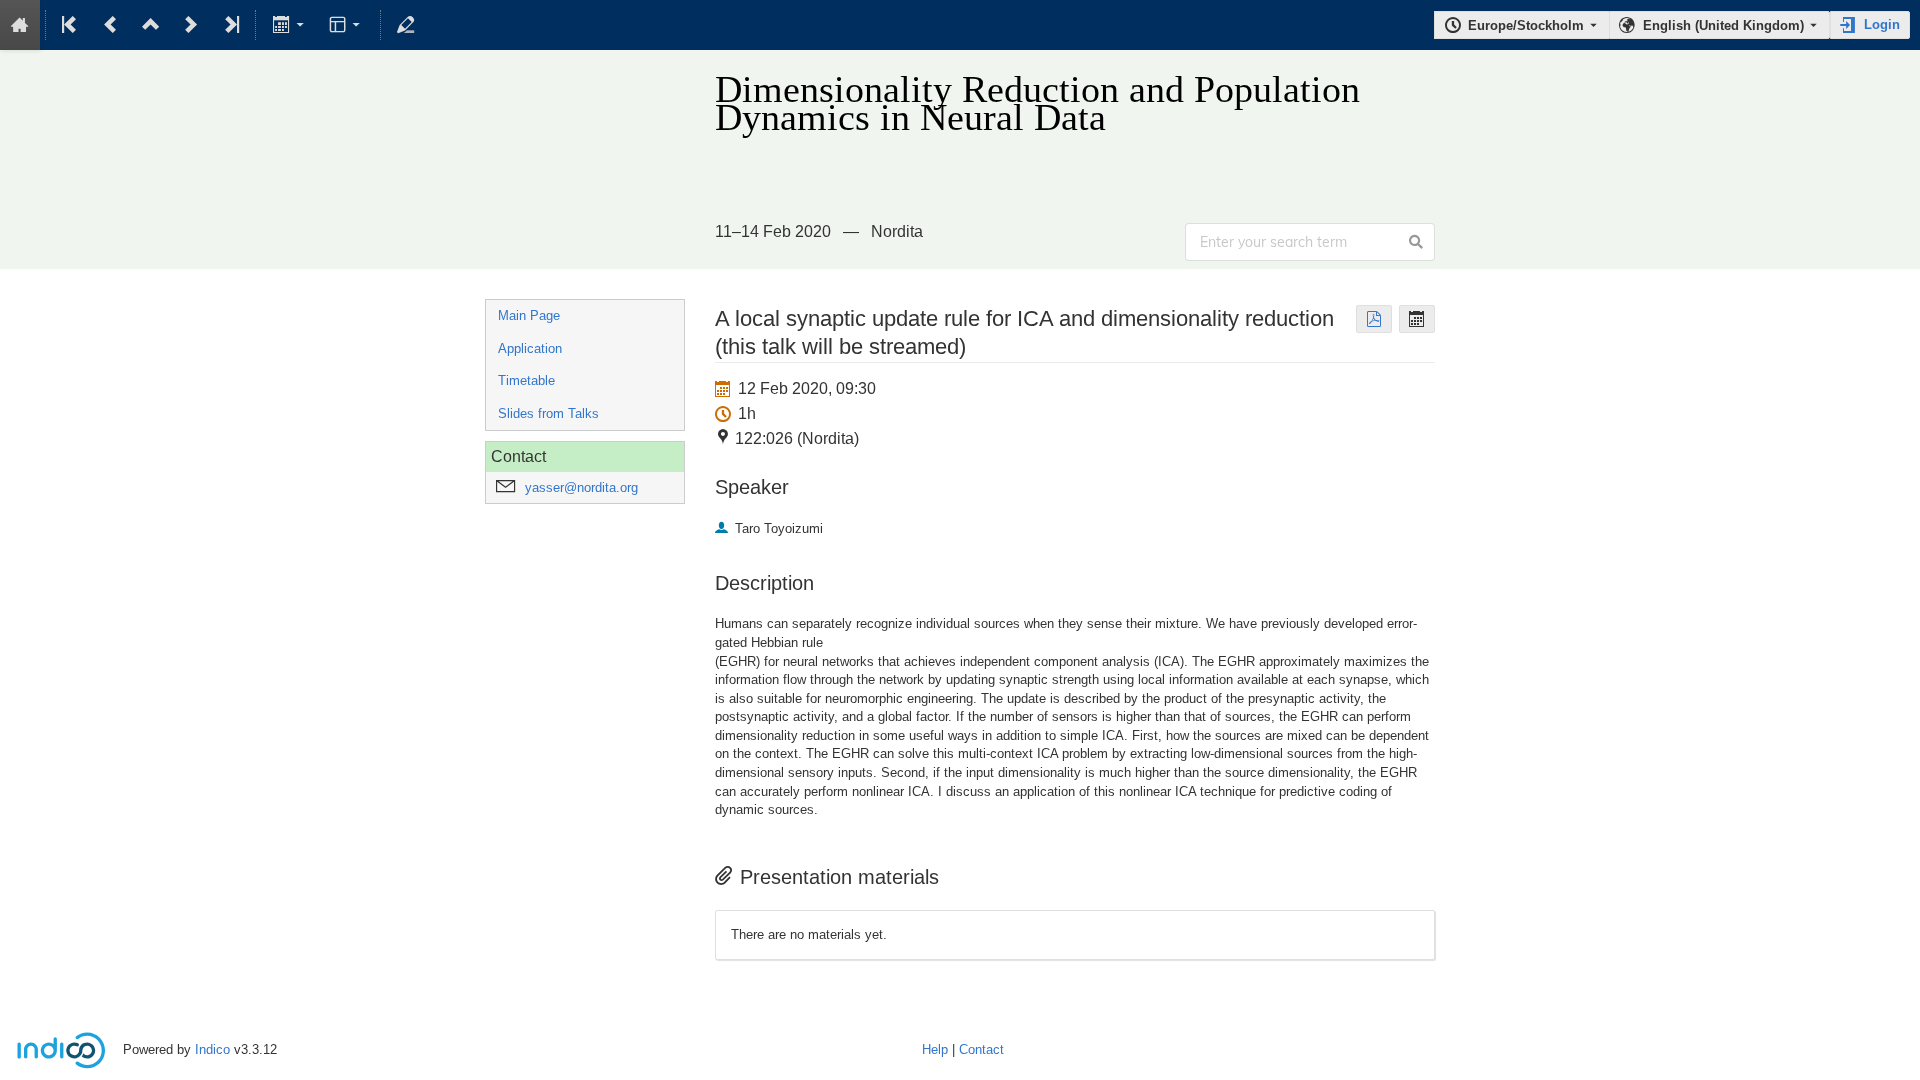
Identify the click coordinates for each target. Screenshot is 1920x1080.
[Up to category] (151, 25)
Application (530, 348)
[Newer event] (191, 25)
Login (1882, 24)
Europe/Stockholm (1526, 25)
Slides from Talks (548, 413)
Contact (981, 1049)
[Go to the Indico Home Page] (20, 25)
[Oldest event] (71, 25)
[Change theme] (346, 25)
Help (935, 1049)
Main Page (529, 315)
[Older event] (111, 25)
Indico (212, 1049)
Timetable (526, 380)
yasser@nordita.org (581, 487)
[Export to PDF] (1374, 319)
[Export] (289, 25)
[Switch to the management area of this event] (406, 25)
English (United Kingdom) (1723, 25)
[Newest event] (230, 25)
